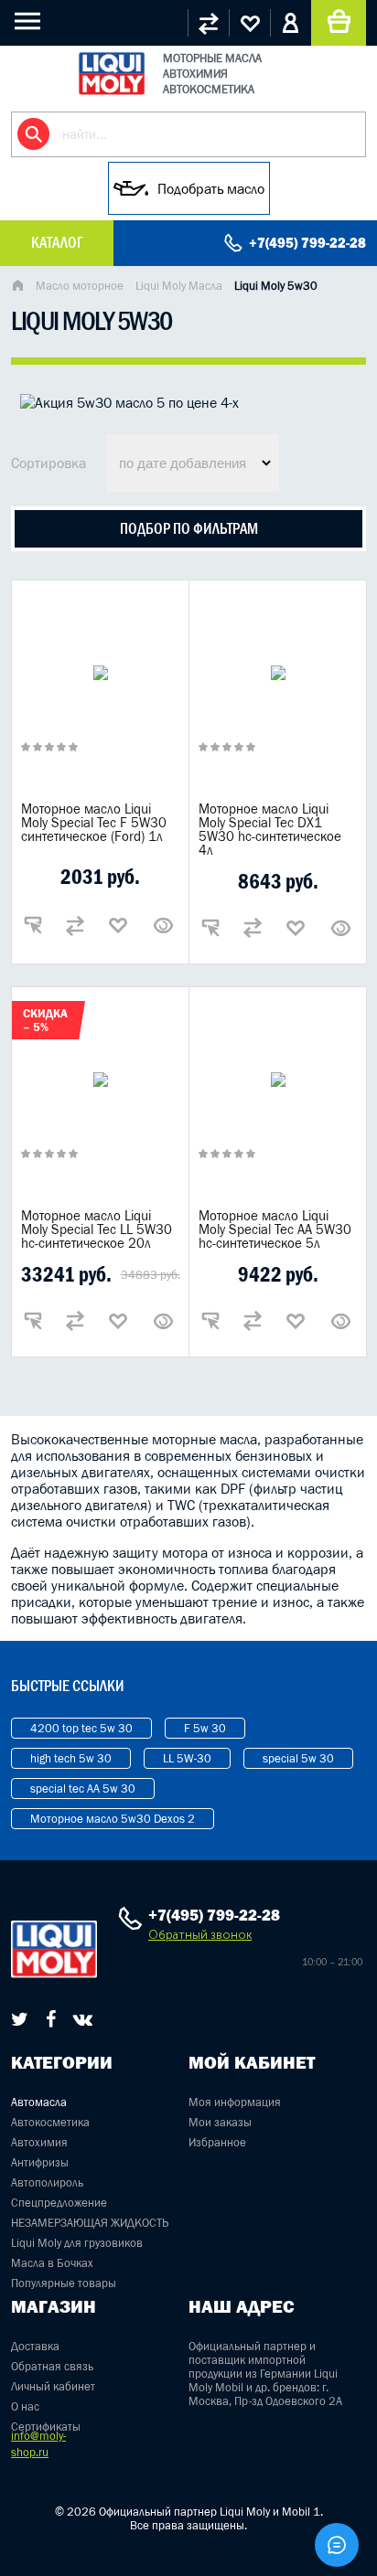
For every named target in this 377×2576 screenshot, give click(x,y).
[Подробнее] (164, 925)
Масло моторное (80, 286)
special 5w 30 (298, 1758)
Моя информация (235, 2102)
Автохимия (39, 2142)
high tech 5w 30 (71, 1758)
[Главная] (17, 287)
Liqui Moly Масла (179, 286)
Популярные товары (64, 2283)
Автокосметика (50, 2122)
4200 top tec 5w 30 (81, 1728)
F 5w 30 (205, 1728)
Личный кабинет (53, 2386)
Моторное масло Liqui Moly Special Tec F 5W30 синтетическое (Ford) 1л (94, 822)
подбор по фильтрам (189, 528)
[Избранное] (249, 23)
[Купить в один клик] (33, 925)
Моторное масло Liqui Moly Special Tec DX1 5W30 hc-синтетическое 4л (270, 829)
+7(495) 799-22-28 (307, 243)
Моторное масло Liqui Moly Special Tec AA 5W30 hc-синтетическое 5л (275, 1229)
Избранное (217, 2142)
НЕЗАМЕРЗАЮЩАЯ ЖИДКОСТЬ (90, 2223)
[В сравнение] (75, 925)
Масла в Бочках (52, 2263)
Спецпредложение (59, 2203)
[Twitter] (20, 2019)
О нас (25, 2406)
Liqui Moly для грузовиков (77, 2243)
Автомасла (39, 2102)
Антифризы (40, 2162)
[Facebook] (51, 2019)
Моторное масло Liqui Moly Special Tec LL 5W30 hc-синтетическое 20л (97, 1229)
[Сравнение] (208, 23)
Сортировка (48, 463)
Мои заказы (220, 2122)
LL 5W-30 (187, 1758)
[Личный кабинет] (291, 23)
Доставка (35, 2346)
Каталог (57, 242)
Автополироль (47, 2182)
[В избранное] (118, 925)
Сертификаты (46, 2427)
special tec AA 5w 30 (83, 1788)
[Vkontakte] (83, 2019)
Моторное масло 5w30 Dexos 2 (113, 1819)
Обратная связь (52, 2366)
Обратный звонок (200, 1935)
